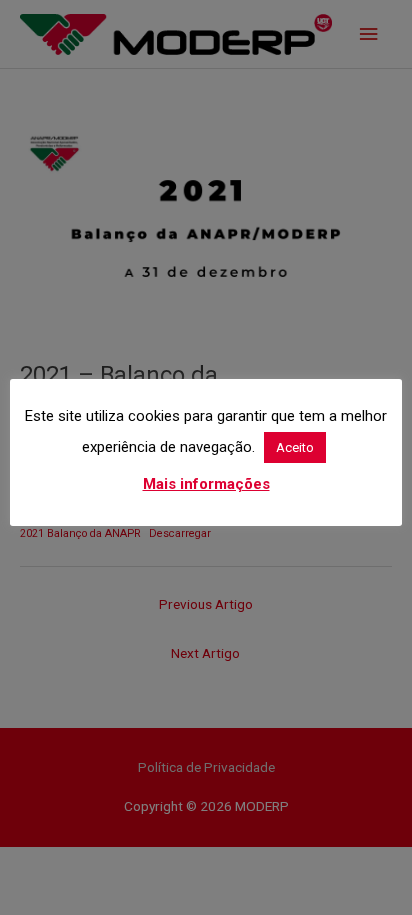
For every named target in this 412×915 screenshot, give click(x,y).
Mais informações (206, 484)
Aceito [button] (295, 447)
